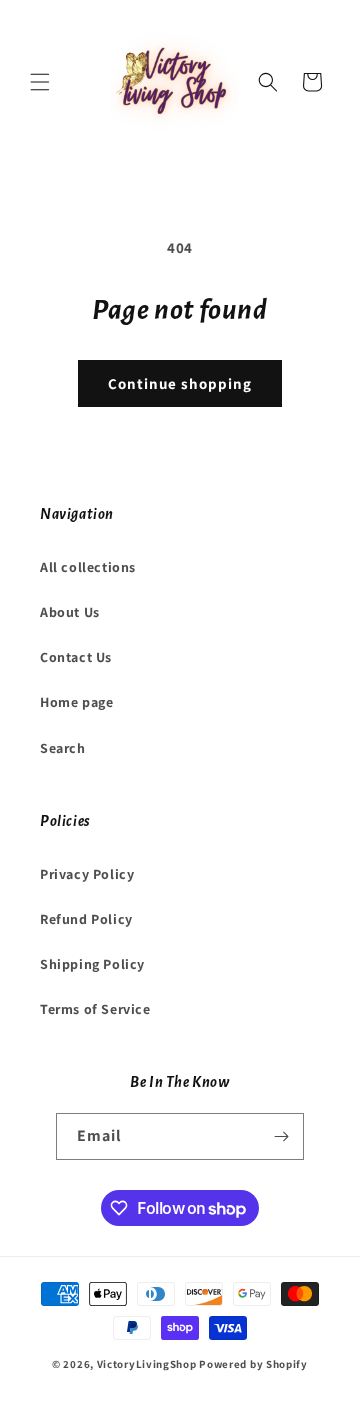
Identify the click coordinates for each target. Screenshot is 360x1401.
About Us (70, 612)
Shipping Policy (92, 964)
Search (63, 748)
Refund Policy (86, 919)
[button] (40, 82)
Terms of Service (95, 1009)
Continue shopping (180, 383)
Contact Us (76, 657)
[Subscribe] (281, 1136)
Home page (76, 702)
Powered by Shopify (253, 1364)
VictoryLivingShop (147, 1364)
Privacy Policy (87, 874)
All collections (88, 567)
